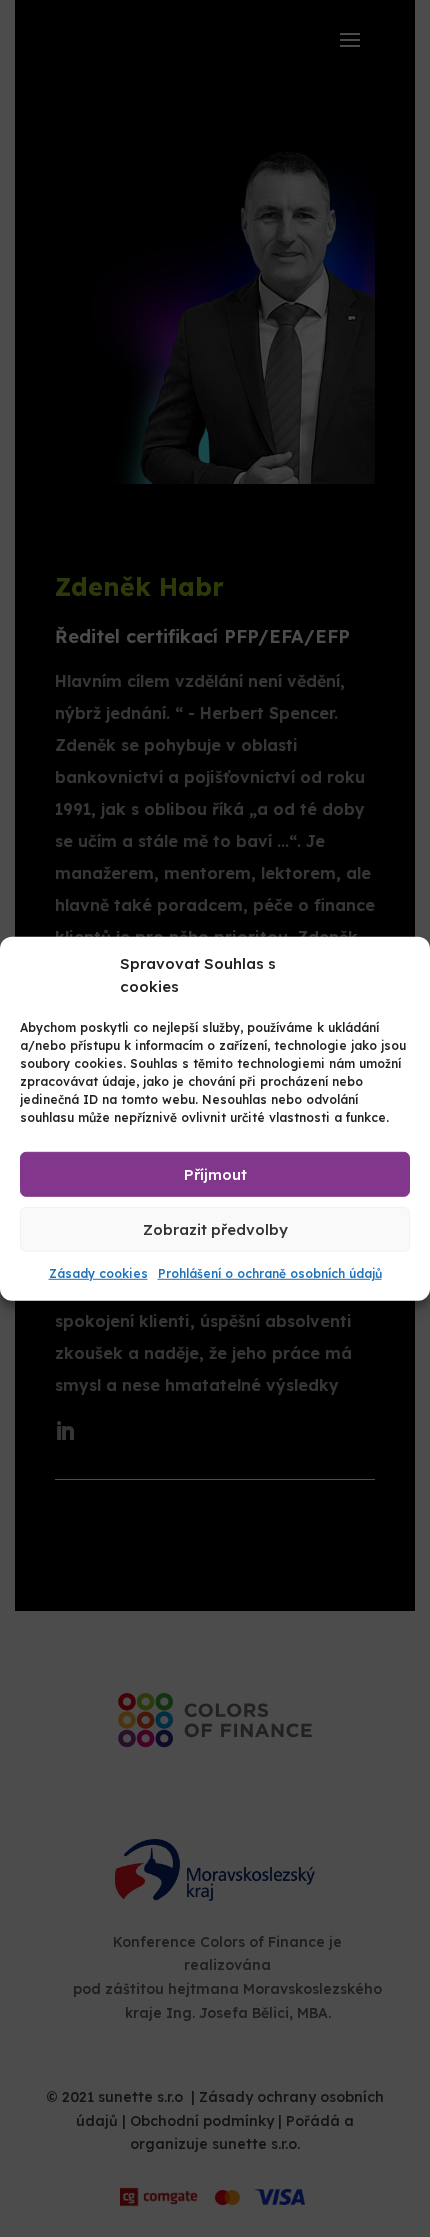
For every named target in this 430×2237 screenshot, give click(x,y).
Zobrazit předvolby (215, 1228)
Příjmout (215, 1173)
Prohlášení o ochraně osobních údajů (270, 1273)
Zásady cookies (98, 1273)
